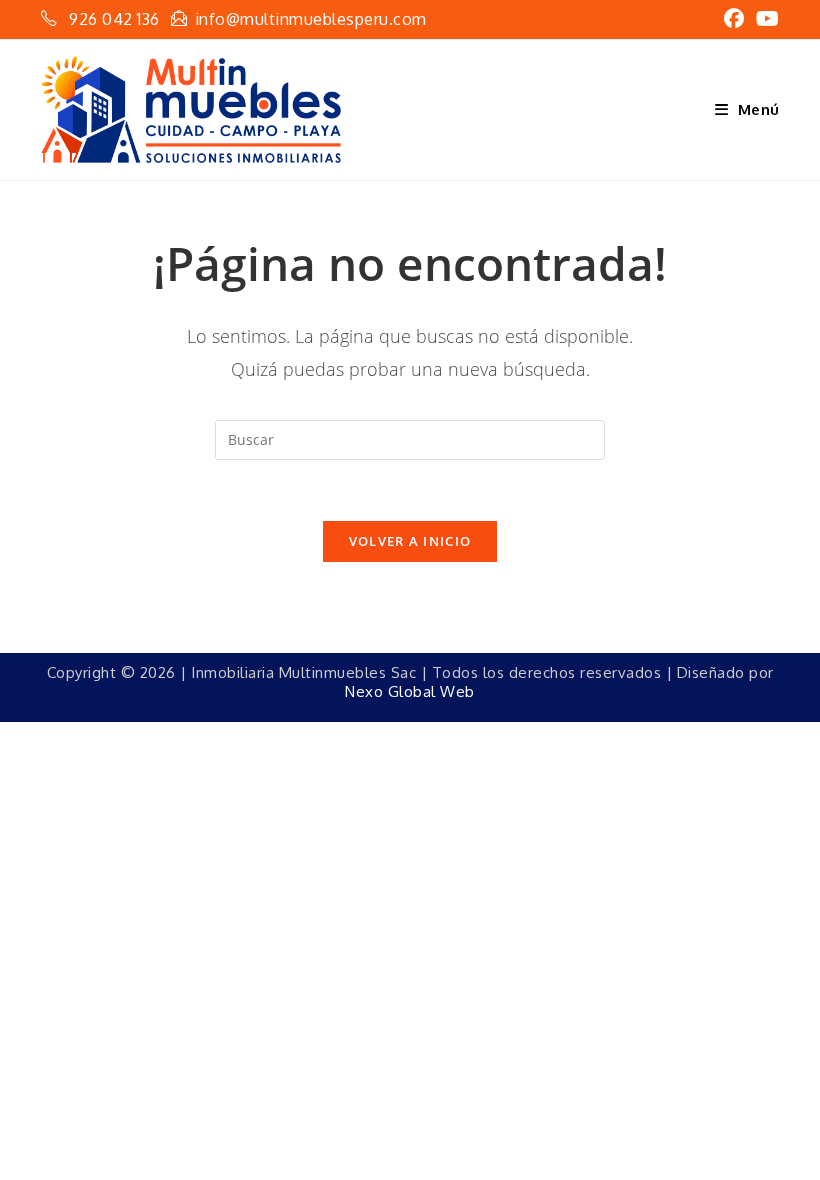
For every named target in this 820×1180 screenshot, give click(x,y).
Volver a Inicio (410, 541)
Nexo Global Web (410, 691)
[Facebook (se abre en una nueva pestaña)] (734, 19)
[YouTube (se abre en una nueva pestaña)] (764, 19)
